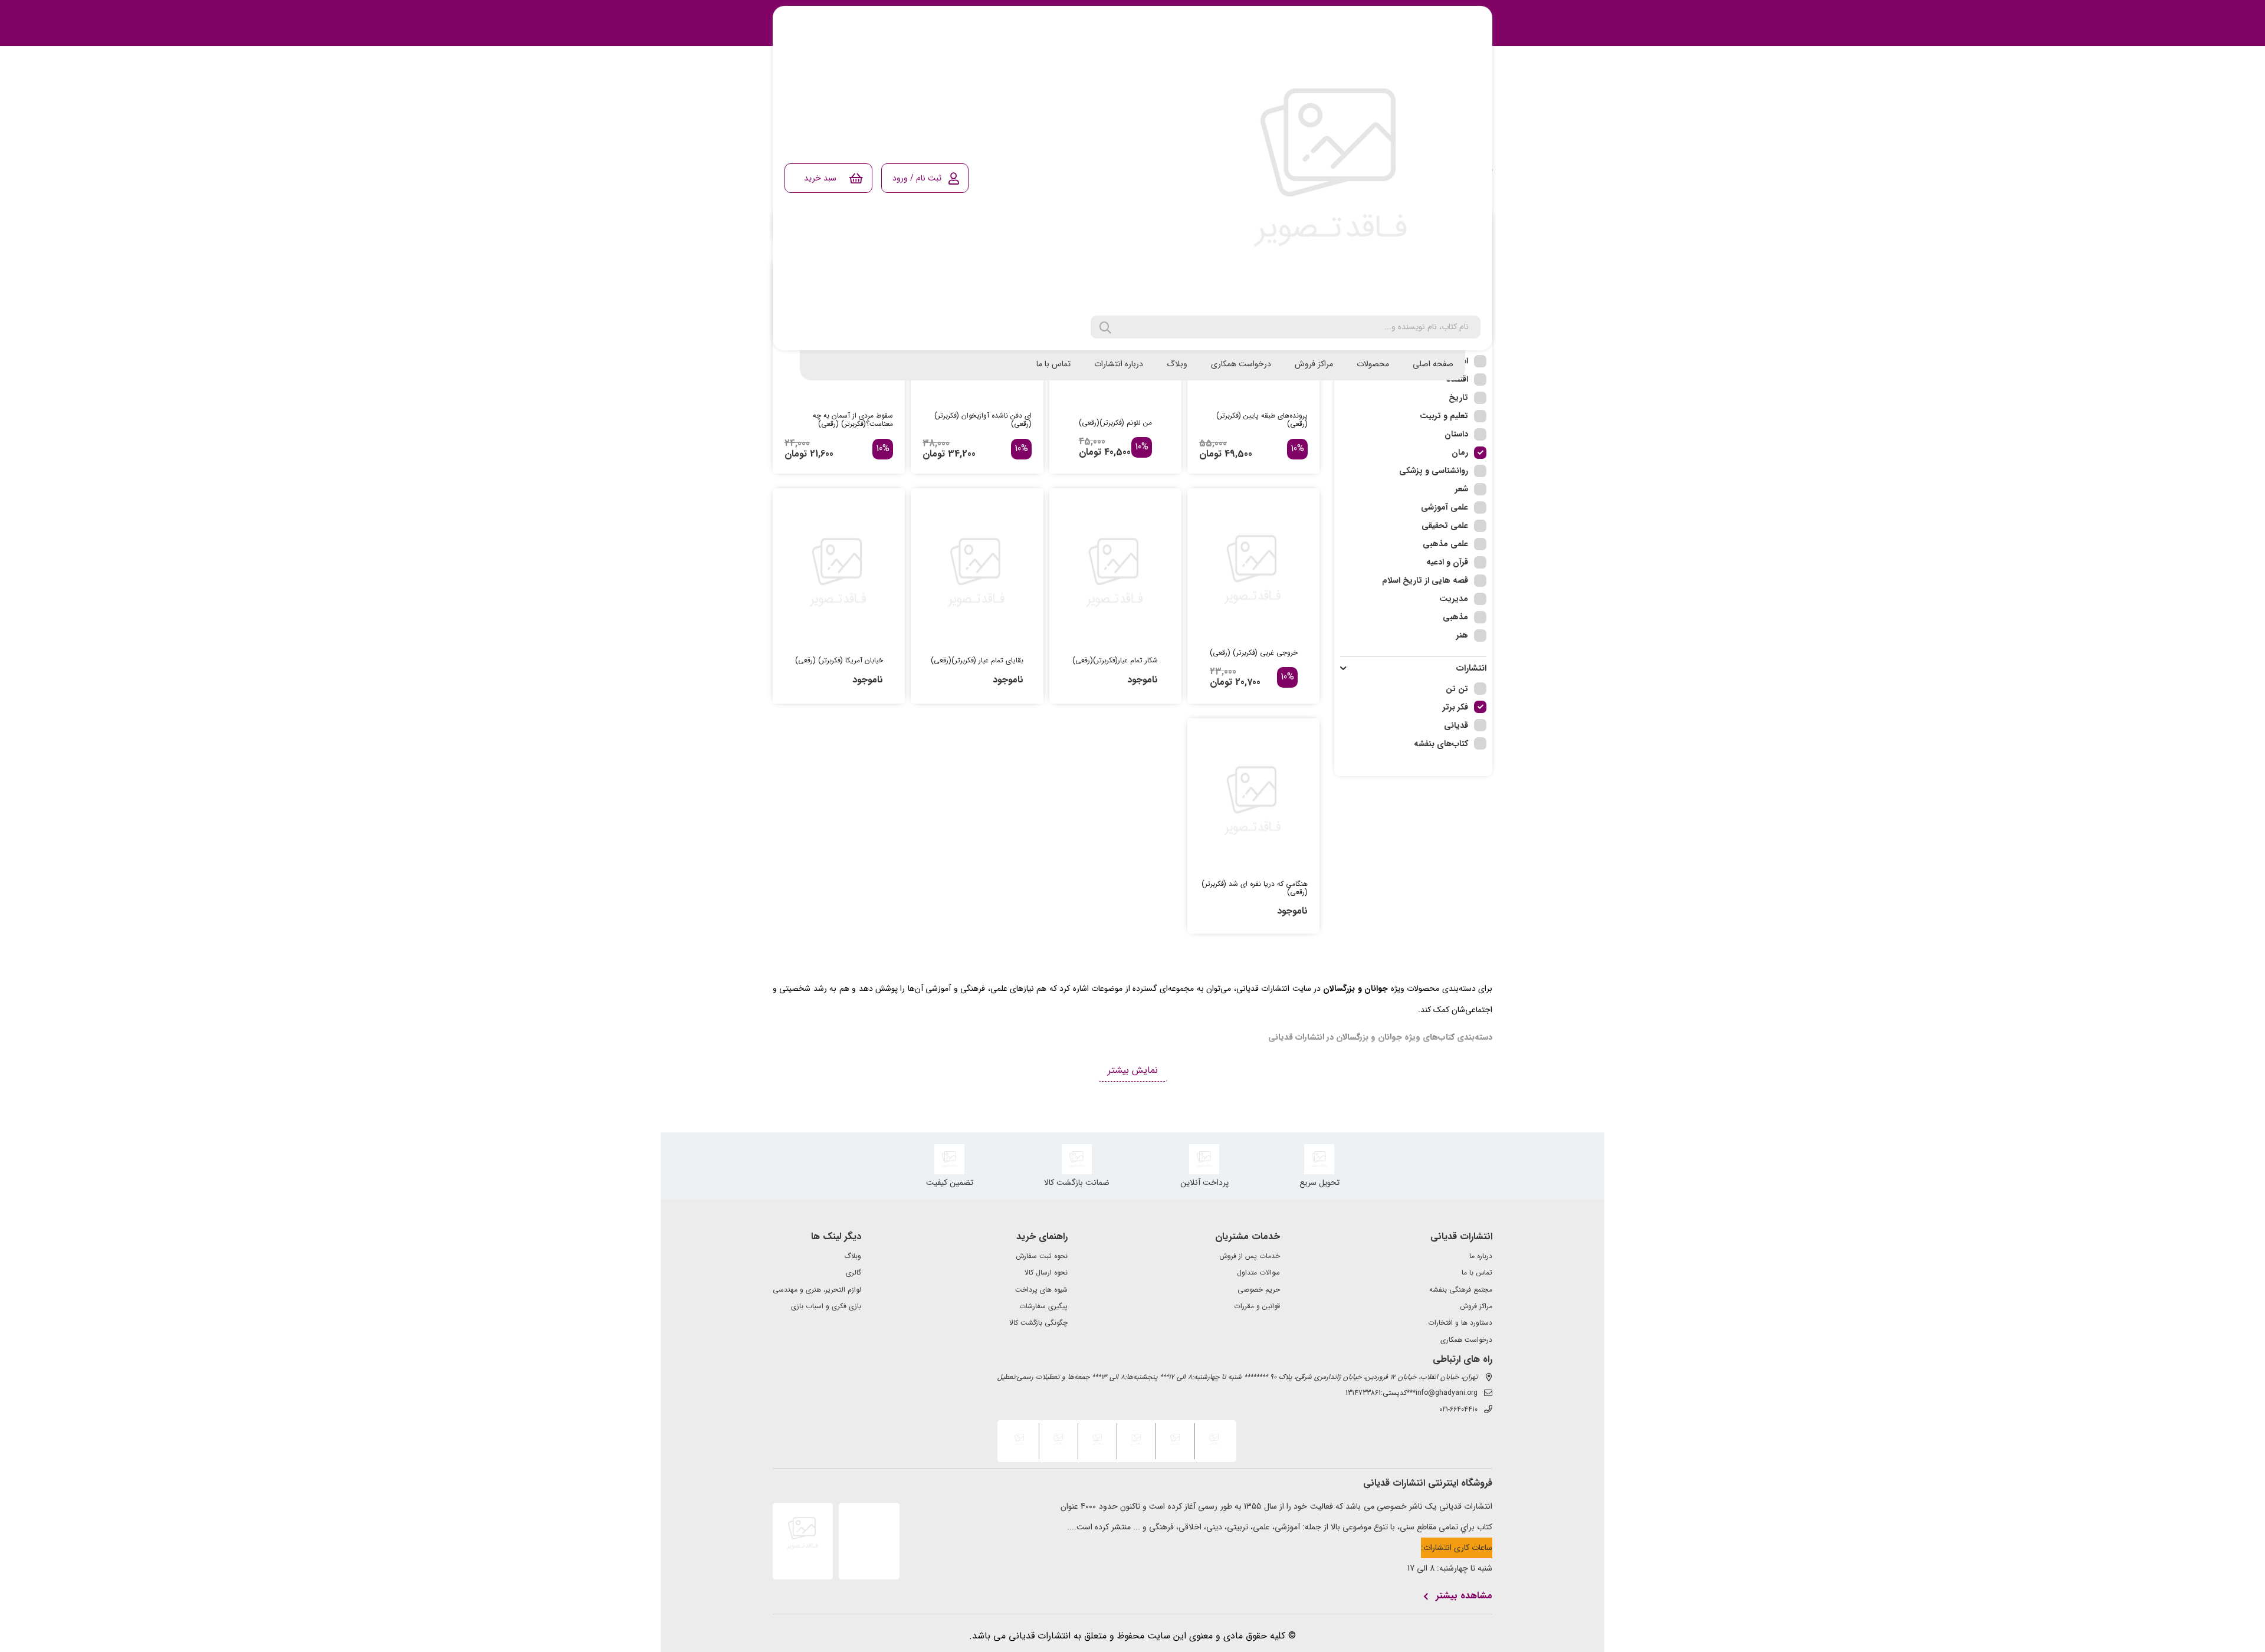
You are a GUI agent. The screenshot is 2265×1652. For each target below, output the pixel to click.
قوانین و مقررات (1257, 1306)
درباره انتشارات (1119, 364)
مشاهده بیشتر (1464, 1596)
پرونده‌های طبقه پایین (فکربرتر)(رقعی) (1262, 420)
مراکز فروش (1314, 364)
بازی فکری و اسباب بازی (826, 1306)
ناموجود (1143, 680)
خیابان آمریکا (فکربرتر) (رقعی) (839, 661)
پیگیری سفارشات (1043, 1306)
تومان (1210, 454)
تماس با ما (1053, 364)
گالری (854, 1273)
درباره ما (1481, 1256)
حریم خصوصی (1259, 1290)
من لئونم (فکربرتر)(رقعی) (1115, 423)
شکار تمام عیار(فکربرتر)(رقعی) (1115, 661)
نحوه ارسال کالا (1046, 1273)
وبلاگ (1177, 364)
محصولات (1373, 364)
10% (1297, 449)
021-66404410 (1458, 1410)
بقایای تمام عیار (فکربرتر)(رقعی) (977, 661)
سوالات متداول (1258, 1273)
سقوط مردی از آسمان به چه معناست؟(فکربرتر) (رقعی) (853, 420)
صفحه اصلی (1433, 364)
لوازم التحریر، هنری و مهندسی (817, 1290)
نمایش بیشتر (1133, 1070)
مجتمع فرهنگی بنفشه (1461, 1290)
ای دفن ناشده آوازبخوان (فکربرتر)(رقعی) (983, 420)
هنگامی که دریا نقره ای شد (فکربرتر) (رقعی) (1255, 888)
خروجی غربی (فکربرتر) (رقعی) (1254, 653)
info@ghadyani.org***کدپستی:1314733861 (1411, 1393)
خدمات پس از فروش (1250, 1256)
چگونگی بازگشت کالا (1038, 1323)
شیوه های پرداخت (1041, 1290)
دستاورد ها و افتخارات (1460, 1323)
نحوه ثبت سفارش (1042, 1256)
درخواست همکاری (1241, 364)
